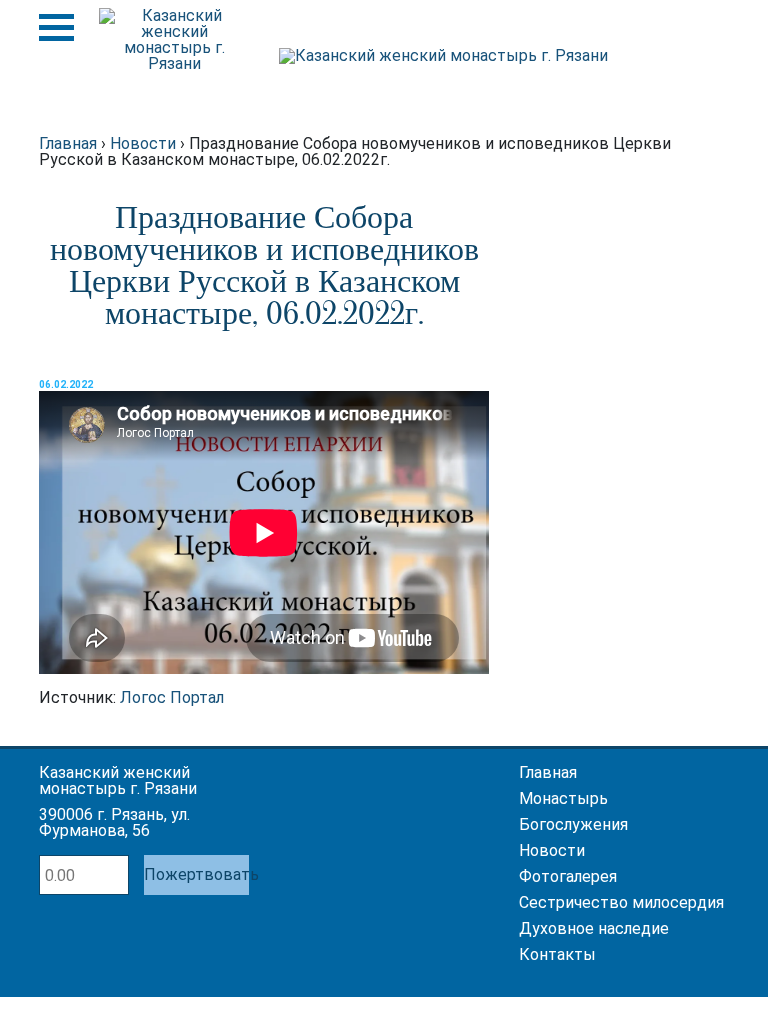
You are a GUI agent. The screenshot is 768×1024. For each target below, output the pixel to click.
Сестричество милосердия (621, 902)
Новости (552, 850)
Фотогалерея (568, 876)
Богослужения (573, 824)
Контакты (557, 954)
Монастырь (563, 798)
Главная (548, 772)
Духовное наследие (594, 928)
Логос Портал (172, 697)
